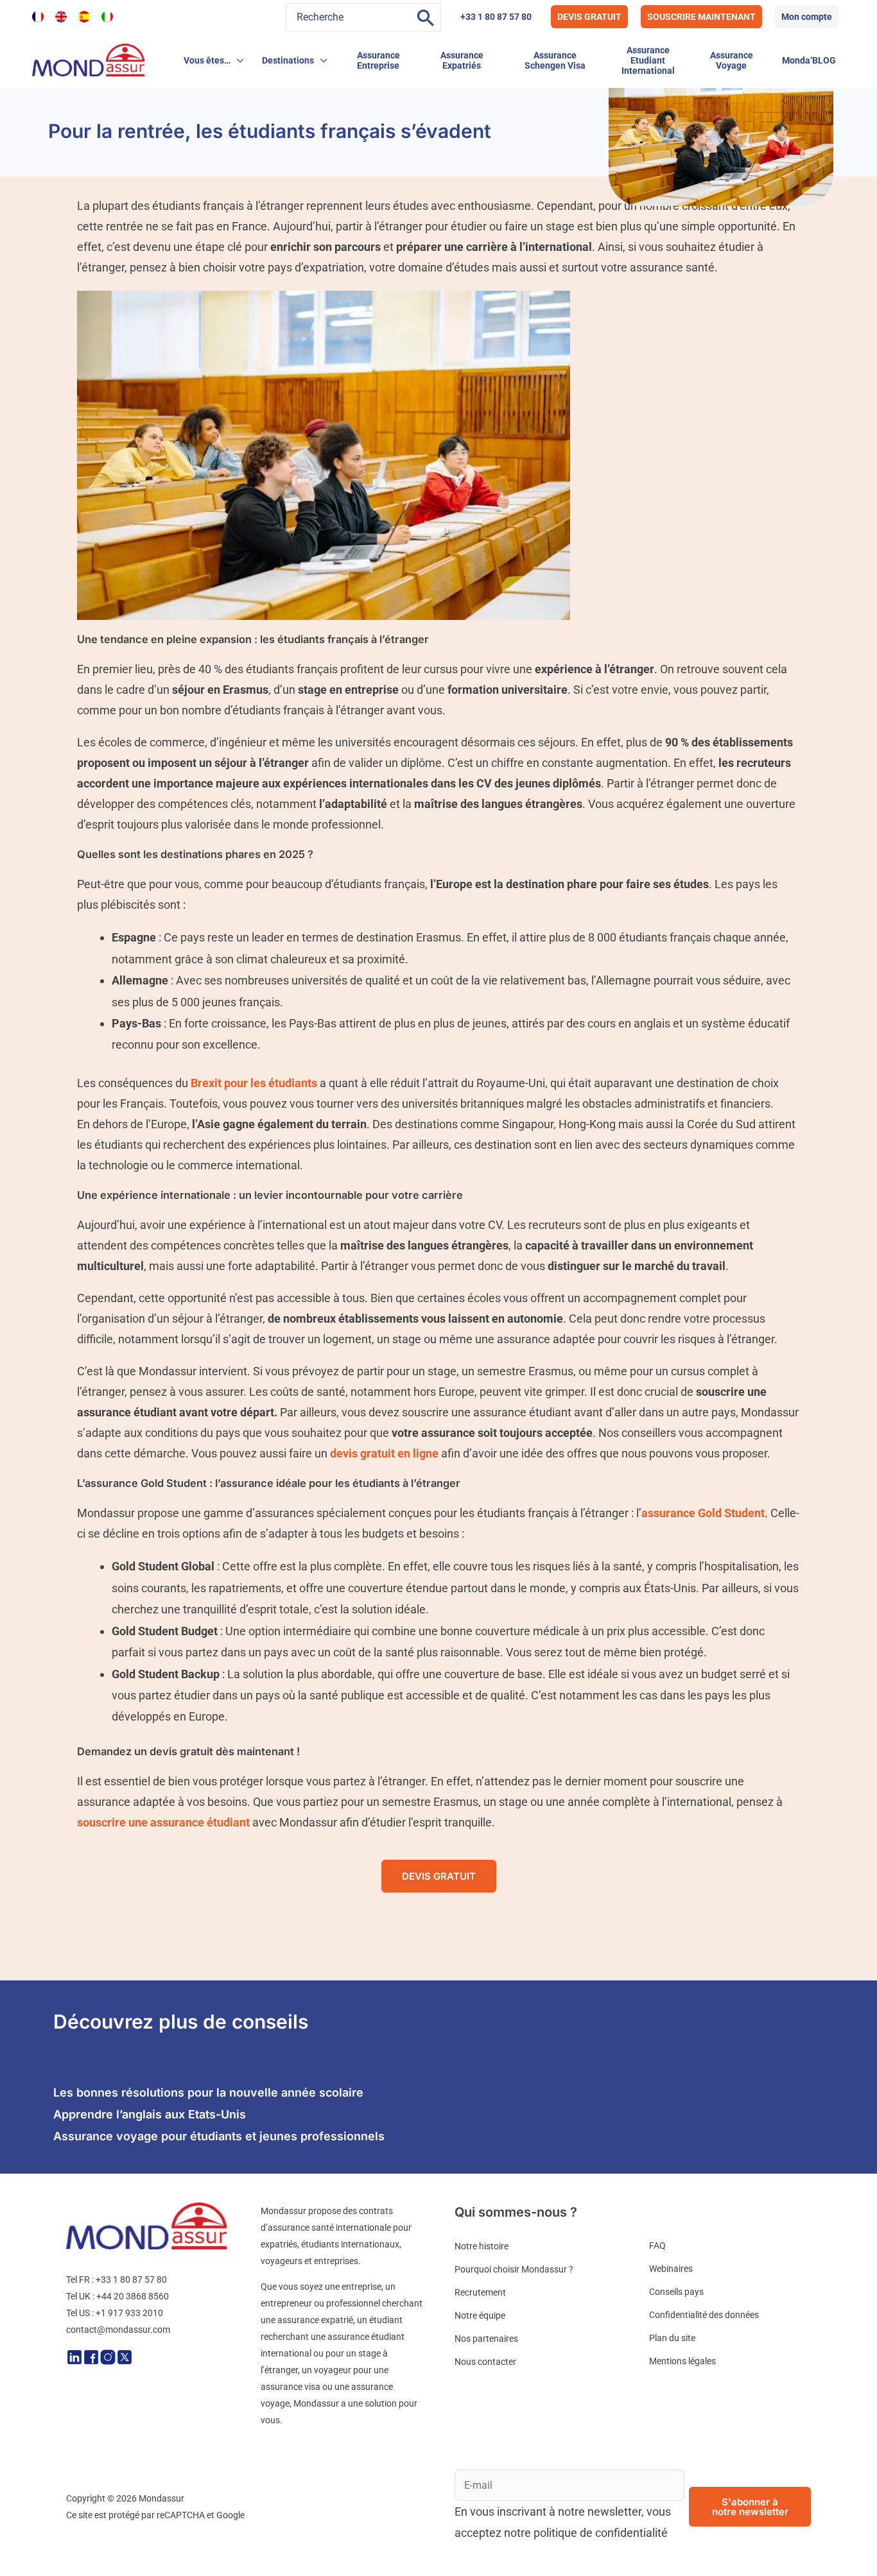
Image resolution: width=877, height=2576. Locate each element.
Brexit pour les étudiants (254, 1083)
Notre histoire (482, 2246)
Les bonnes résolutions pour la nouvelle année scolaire (208, 2092)
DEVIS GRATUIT (589, 17)
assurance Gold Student (703, 1513)
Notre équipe (480, 2315)
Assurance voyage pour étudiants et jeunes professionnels (219, 2136)
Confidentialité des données (704, 2315)
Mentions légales (682, 2361)
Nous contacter (485, 2362)
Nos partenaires (486, 2339)
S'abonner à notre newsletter (750, 2507)
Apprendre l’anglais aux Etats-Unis (150, 2114)
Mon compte (807, 17)
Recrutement (480, 2292)
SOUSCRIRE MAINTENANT (701, 17)
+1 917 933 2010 (129, 2313)
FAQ (657, 2245)
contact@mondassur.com (118, 2330)
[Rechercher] (426, 17)
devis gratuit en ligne (384, 1453)
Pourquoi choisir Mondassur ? (514, 2269)
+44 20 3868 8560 (133, 2296)
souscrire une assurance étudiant (163, 1822)
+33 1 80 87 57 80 (496, 17)
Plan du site (672, 2338)
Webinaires (671, 2269)
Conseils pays (676, 2292)
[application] (237, 60)
